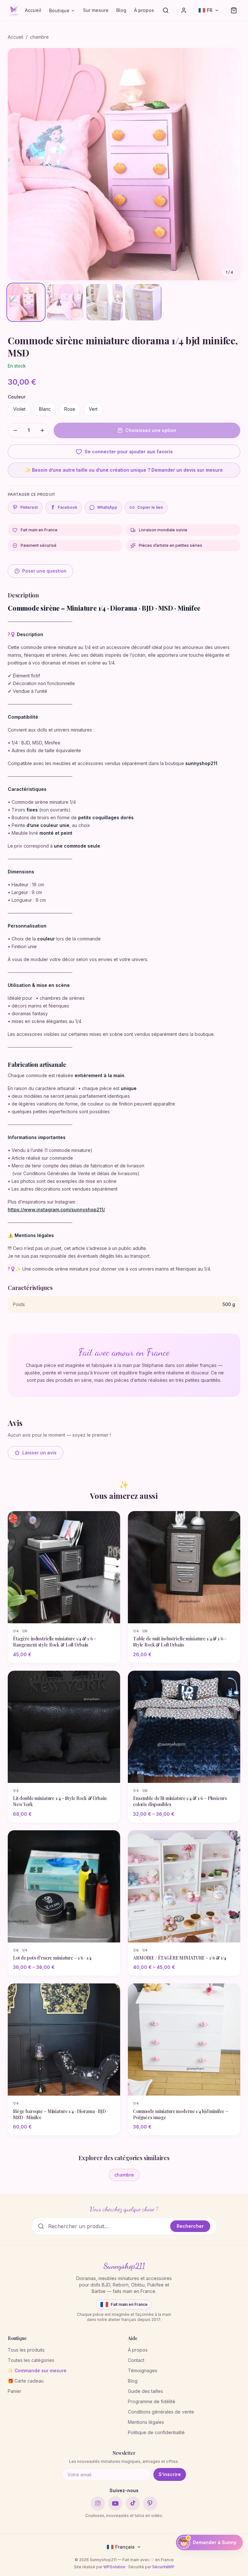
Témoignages (143, 2370)
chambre (39, 37)
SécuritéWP (163, 2567)
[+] (42, 430)
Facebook (65, 507)
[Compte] (184, 10)
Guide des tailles (145, 2391)
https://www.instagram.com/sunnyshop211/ (56, 1209)
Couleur (17, 397)
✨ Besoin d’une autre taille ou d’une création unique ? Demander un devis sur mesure (124, 470)
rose (70, 409)
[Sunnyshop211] (14, 10)
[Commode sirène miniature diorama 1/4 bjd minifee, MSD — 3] (104, 302)
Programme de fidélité (152, 2401)
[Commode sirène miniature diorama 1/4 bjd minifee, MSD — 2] (65, 302)
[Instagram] (98, 2503)
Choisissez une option (151, 430)
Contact (136, 2360)
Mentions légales (146, 2422)
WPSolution (114, 2567)
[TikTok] (133, 2503)
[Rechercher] (166, 10)
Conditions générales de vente (161, 2412)
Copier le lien (150, 507)
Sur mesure (96, 10)
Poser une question (44, 571)
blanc (45, 409)
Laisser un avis (39, 1453)
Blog (121, 10)
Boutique (59, 10)
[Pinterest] (150, 2503)
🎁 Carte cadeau (26, 2381)
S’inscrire (170, 2474)
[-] (15, 430)
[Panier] (234, 10)
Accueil (33, 10)
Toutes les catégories (31, 2360)
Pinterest (29, 507)
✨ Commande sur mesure (37, 2370)
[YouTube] (115, 2503)
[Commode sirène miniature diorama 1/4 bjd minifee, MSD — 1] (26, 302)
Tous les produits (26, 2350)
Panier (15, 2391)
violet (19, 409)
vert (93, 409)
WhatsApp (107, 507)
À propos (144, 10)
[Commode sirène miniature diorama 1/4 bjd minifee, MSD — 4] (144, 302)
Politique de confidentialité (156, 2432)
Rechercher (190, 2226)
